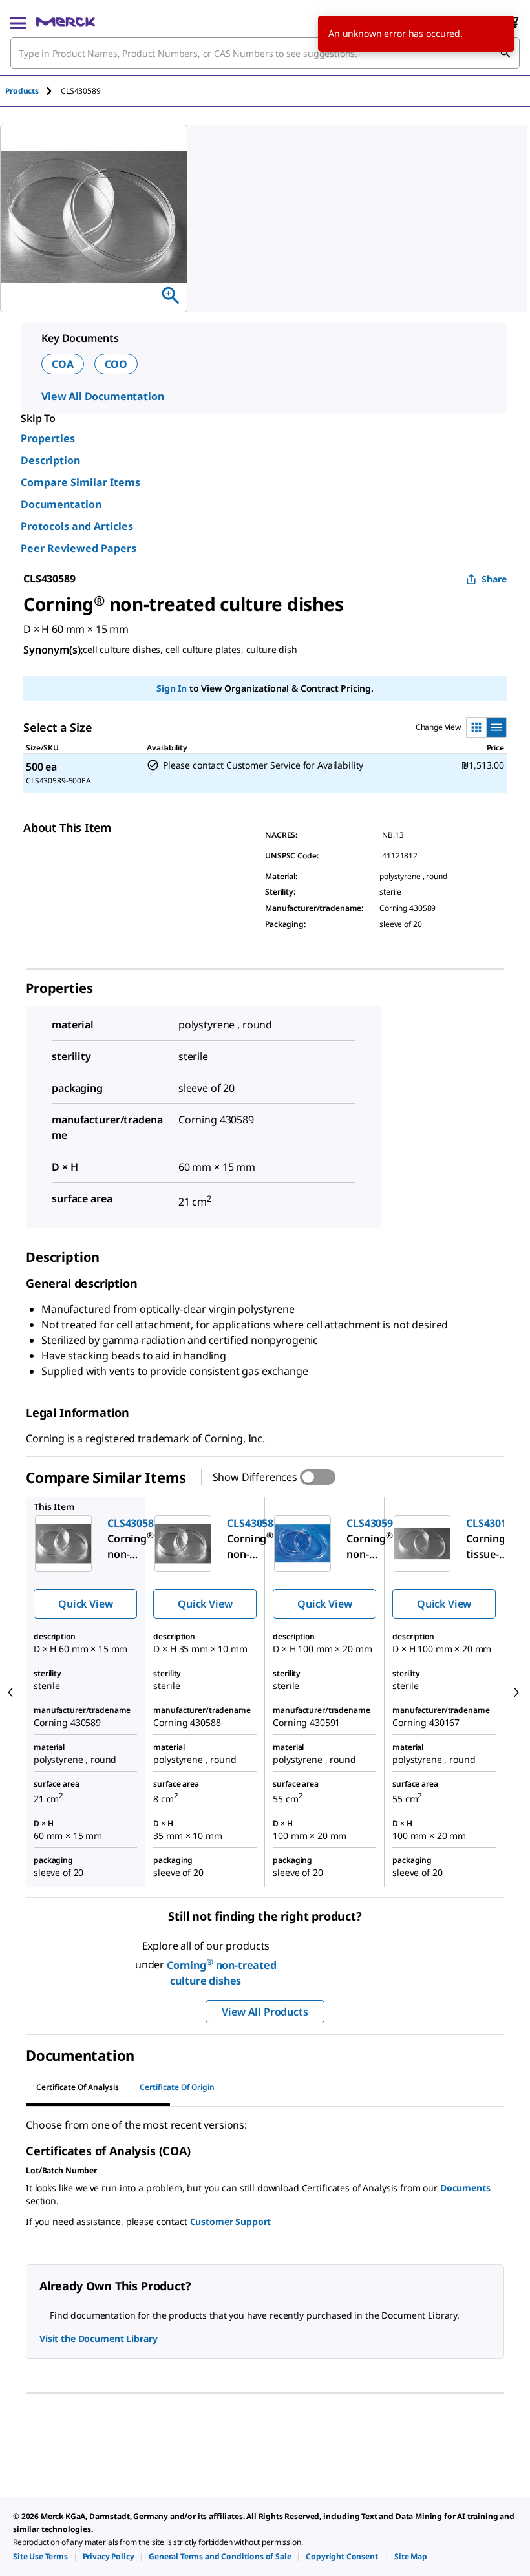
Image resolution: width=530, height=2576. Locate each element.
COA (63, 364)
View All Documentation (102, 396)
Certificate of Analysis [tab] (78, 2087)
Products (22, 91)
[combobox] (265, 53)
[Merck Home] (66, 22)
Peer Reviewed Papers (79, 548)
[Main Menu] (18, 22)
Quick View (85, 1604)
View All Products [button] (265, 2012)
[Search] (505, 53)
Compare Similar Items (80, 482)
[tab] (33, 91)
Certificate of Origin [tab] (177, 2087)
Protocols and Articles (77, 526)
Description (50, 460)
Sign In (172, 688)
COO (116, 364)
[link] (40, 2556)
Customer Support (231, 2221)
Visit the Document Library (98, 2338)
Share (494, 579)
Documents (465, 2188)
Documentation (61, 504)
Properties (48, 438)
